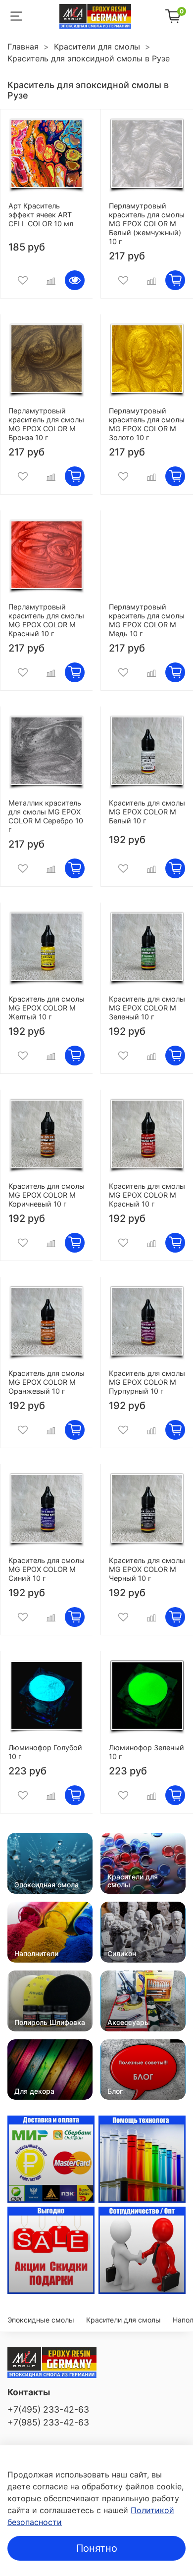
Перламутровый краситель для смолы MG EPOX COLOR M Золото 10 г (147, 424)
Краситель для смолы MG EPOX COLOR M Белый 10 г (147, 812)
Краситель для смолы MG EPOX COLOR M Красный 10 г (147, 1195)
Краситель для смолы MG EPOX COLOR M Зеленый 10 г (147, 1008)
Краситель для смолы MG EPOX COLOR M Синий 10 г (47, 1569)
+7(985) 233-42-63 (48, 2422)
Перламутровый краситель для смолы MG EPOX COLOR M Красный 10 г (46, 620)
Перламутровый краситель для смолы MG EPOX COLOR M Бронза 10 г (46, 424)
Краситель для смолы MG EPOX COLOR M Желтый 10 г (47, 1008)
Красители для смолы (97, 47)
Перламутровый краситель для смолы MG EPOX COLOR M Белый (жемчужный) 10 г (147, 224)
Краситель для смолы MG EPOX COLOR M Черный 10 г (147, 1569)
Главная (23, 47)
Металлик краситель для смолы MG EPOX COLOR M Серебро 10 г (46, 816)
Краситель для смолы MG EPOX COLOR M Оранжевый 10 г (47, 1382)
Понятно (97, 2548)
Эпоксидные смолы (41, 2320)
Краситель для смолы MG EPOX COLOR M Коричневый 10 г (47, 1195)
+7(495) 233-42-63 (48, 2409)
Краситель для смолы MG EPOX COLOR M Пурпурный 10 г (147, 1382)
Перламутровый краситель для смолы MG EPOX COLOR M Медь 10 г (147, 620)
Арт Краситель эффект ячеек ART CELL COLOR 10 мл (41, 215)
